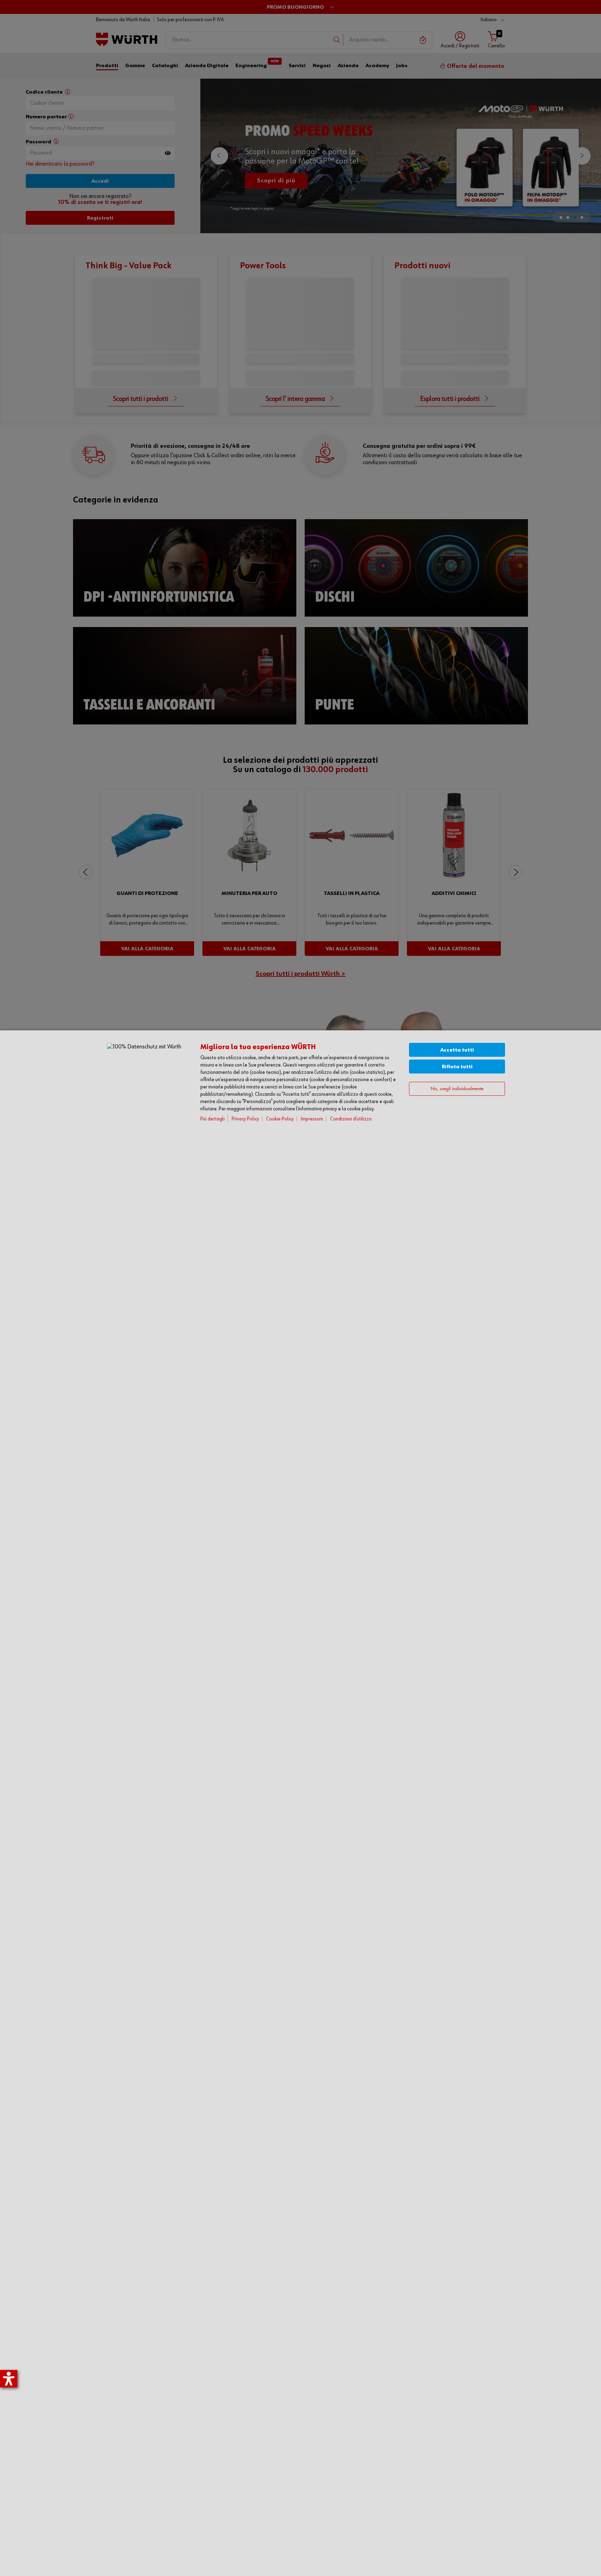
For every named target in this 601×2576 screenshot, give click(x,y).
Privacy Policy (245, 1119)
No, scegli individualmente (457, 1089)
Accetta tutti (457, 1050)
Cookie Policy (280, 1119)
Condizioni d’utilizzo (351, 1119)
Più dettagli (213, 1119)
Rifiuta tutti (457, 1067)
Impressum (312, 1119)
